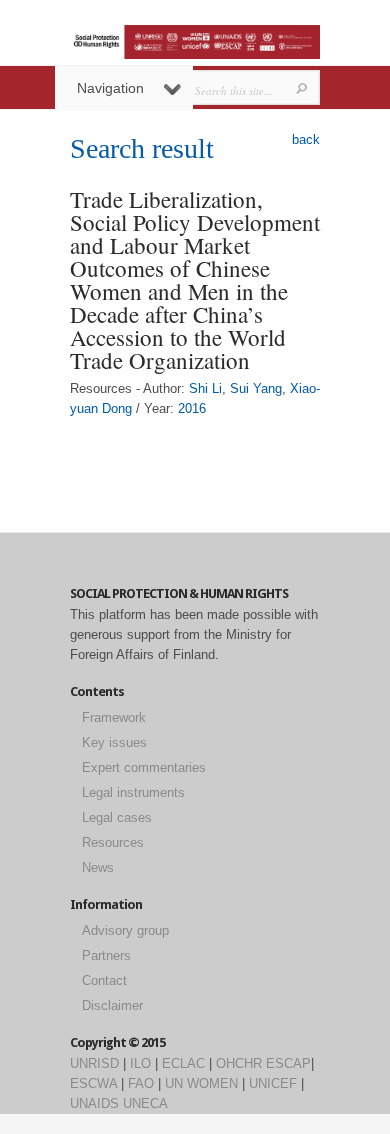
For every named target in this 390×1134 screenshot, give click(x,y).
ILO (140, 1063)
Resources (113, 842)
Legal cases (117, 817)
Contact (104, 980)
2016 (192, 408)
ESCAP (288, 1063)
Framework (114, 717)
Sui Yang (256, 388)
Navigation (110, 88)
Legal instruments (133, 792)
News (98, 867)
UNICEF (273, 1083)
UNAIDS (94, 1103)
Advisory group (125, 930)
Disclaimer (112, 1005)
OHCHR (239, 1063)
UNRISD (94, 1063)
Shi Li (205, 388)
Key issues (114, 742)
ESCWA (93, 1083)
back (306, 139)
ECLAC (183, 1063)
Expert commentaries (144, 767)
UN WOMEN (201, 1083)
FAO (141, 1083)
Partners (106, 955)
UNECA (145, 1103)
